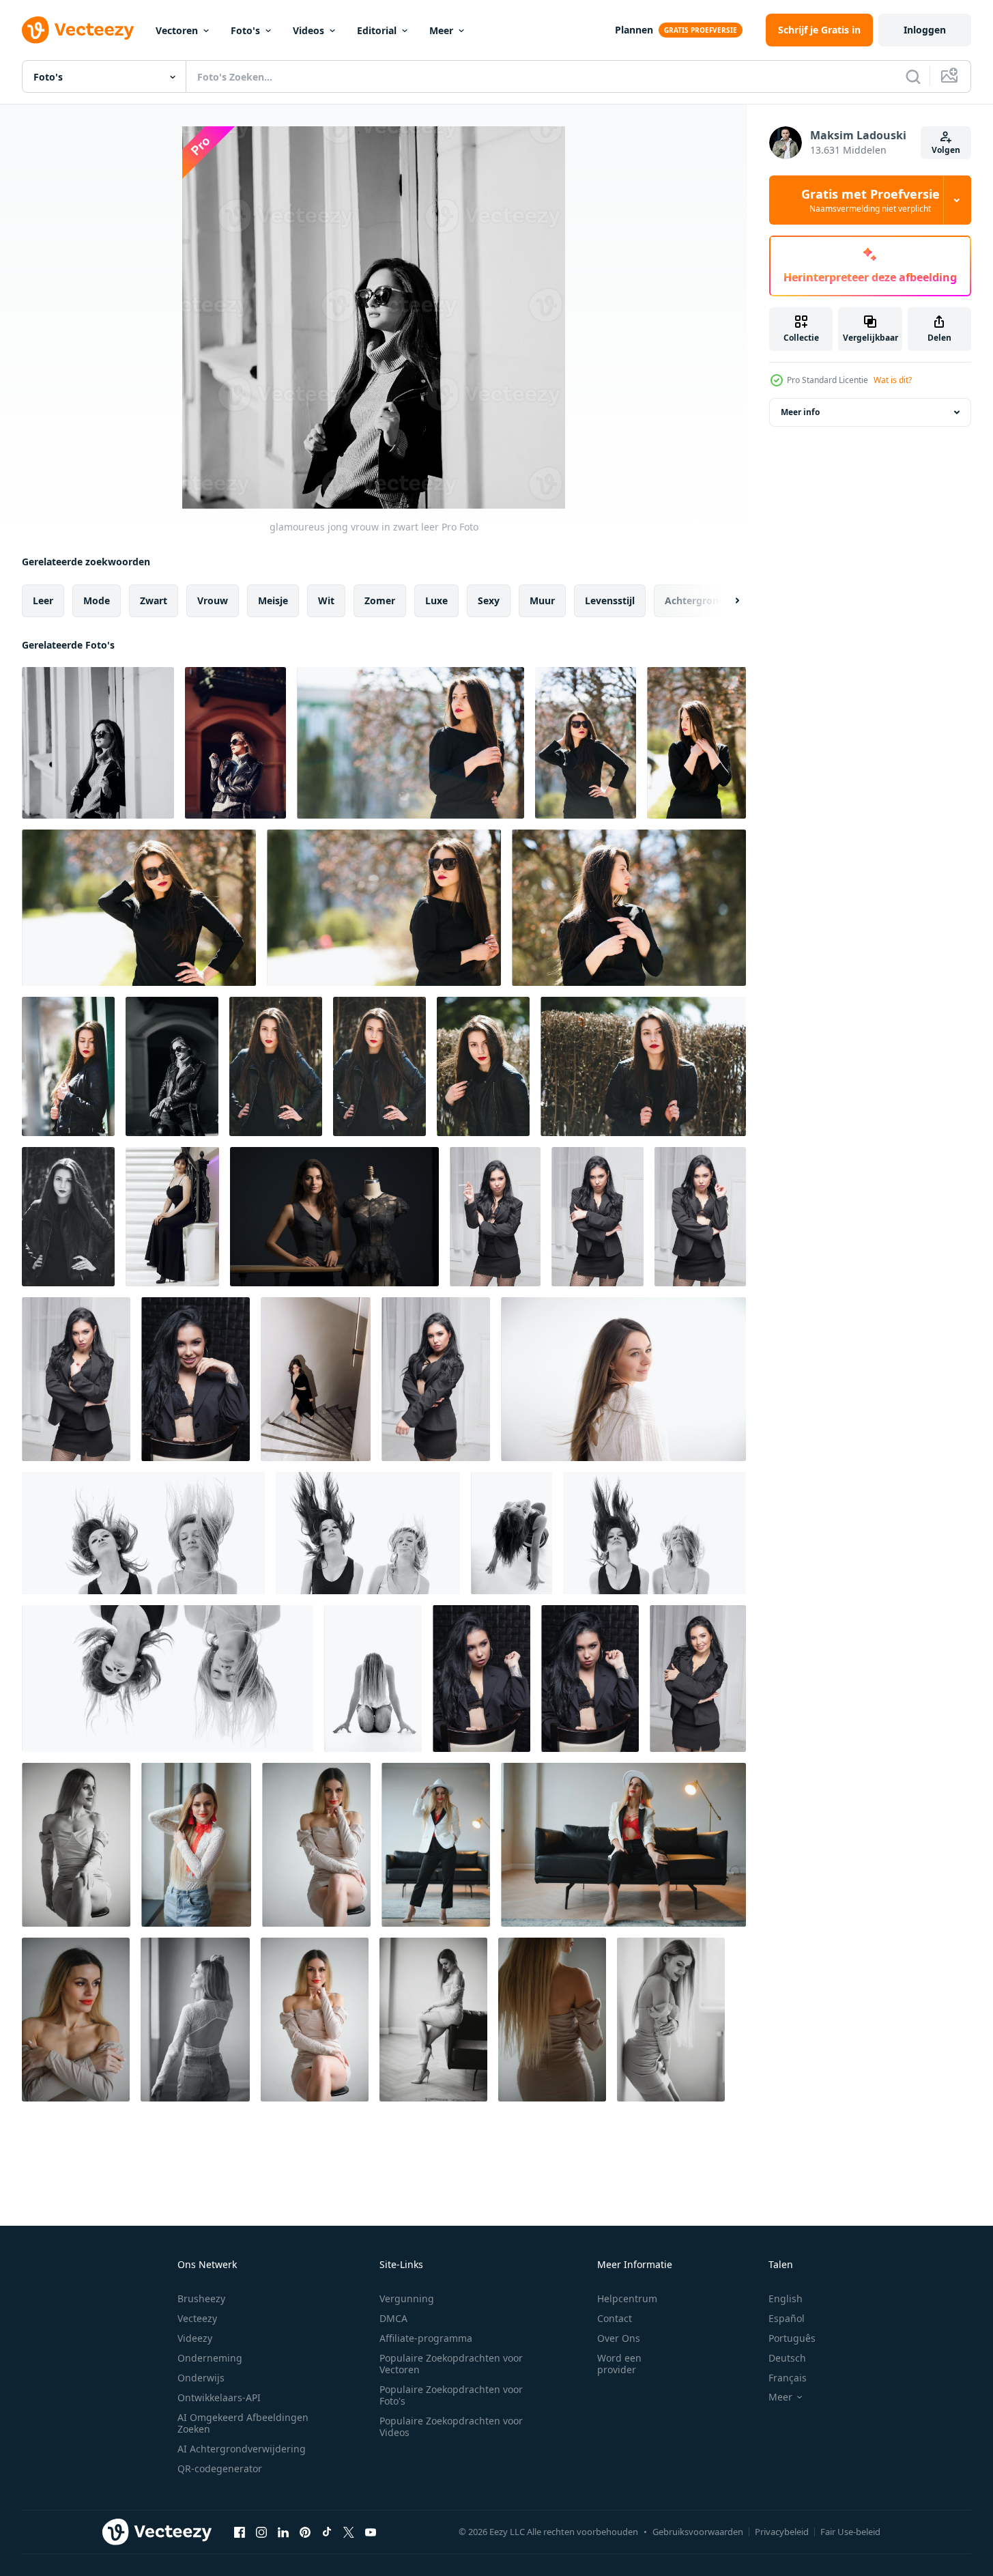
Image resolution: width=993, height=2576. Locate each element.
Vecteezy (197, 2318)
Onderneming (210, 2358)
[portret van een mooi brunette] (700, 1217)
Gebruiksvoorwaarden (698, 2532)
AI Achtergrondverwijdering (242, 2449)
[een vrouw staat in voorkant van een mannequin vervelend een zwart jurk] (334, 1217)
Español (787, 2318)
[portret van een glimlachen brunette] (196, 1379)
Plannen (634, 30)
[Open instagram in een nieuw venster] (261, 2532)
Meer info (800, 412)
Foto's (245, 30)
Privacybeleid (782, 2532)
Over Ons (619, 2338)
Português (792, 2338)
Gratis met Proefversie (870, 200)
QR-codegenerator (220, 2468)
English (786, 2298)
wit (326, 600)
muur (542, 600)
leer (43, 600)
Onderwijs (201, 2378)
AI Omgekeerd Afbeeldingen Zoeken (243, 2423)
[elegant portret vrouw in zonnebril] (172, 1066)
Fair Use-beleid (850, 2532)
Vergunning (407, 2298)
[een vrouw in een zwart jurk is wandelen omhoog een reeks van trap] (316, 1379)
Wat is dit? (893, 380)
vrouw (213, 600)
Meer (441, 30)
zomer (380, 600)
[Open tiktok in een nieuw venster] (327, 2532)
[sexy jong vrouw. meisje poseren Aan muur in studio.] (76, 1845)
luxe (436, 600)
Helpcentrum (627, 2298)
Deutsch (787, 2358)
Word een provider (619, 2364)
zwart (154, 600)
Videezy (195, 2338)
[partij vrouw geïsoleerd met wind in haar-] (143, 1533)
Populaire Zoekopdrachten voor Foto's (451, 2395)
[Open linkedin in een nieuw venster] (283, 2532)
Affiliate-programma (426, 2338)
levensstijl (610, 600)
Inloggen (925, 30)
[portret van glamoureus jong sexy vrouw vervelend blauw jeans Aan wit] (623, 1379)
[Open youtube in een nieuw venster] (371, 2532)
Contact (615, 2318)
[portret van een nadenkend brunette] (481, 1679)
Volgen (946, 150)
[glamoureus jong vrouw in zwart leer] (98, 743)
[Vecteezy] (78, 30)
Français (788, 2378)
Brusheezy (201, 2298)
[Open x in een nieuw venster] (349, 2532)
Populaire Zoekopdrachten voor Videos (451, 2426)
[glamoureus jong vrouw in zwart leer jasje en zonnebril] (411, 743)
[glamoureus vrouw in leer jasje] (235, 743)
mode (97, 600)
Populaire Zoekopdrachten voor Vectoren (451, 2364)
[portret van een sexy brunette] (698, 1679)
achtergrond (695, 600)
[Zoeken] (913, 76)
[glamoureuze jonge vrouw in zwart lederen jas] (68, 1066)
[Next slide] (725, 601)
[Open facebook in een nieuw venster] (240, 2532)
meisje (273, 600)
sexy (489, 600)
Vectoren (177, 30)
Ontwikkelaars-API (219, 2397)
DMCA (393, 2318)
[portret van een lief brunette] (76, 1379)
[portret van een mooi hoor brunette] (495, 1217)
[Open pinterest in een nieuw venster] (305, 2532)
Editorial (377, 30)
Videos (308, 30)
